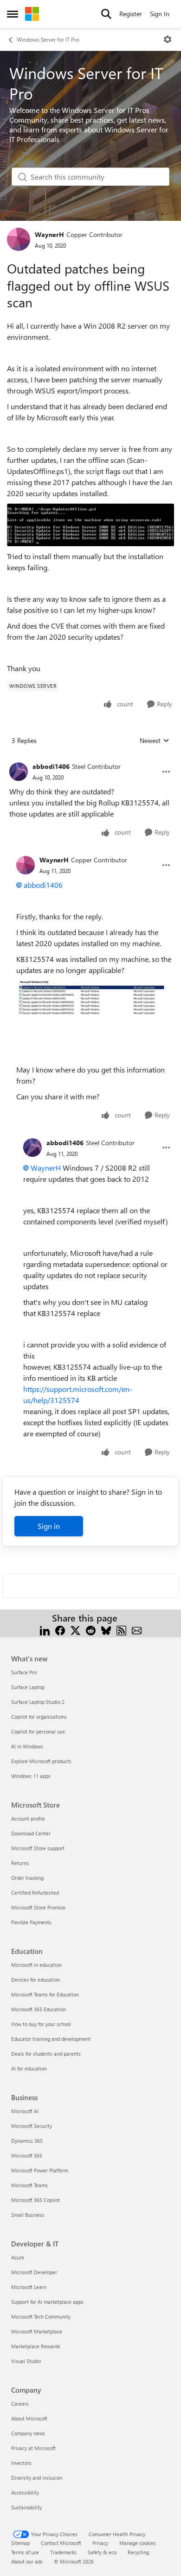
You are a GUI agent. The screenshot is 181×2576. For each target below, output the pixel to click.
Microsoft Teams (29, 2185)
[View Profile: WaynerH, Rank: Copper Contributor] (19, 239)
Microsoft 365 (27, 2155)
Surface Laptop (28, 1687)
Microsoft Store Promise (38, 1907)
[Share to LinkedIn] (45, 1629)
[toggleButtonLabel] (168, 39)
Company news (28, 2433)
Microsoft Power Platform (40, 2170)
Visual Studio (26, 2361)
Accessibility (25, 2492)
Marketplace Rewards (36, 2346)
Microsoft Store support (38, 1848)
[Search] (106, 14)
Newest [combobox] (155, 741)
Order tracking (27, 1878)
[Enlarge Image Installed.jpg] (94, 998)
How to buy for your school (41, 2024)
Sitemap (20, 2543)
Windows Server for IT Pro (48, 39)
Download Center (31, 1833)
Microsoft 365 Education (39, 2009)
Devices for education (36, 1980)
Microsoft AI (25, 2111)
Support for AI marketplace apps (47, 2302)
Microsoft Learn (29, 2287)
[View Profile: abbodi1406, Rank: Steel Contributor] (19, 772)
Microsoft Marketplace (37, 2331)
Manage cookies (138, 2543)
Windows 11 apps (31, 1776)
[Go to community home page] (32, 14)
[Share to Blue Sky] (106, 1629)
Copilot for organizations (39, 1717)
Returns (20, 1863)
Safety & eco (102, 2552)
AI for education (29, 2068)
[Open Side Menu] (13, 14)
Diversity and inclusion (37, 2478)
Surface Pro (24, 1672)
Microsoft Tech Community (41, 2317)
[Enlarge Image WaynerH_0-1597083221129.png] (90, 525)
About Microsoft (29, 2418)
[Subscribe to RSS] (121, 1629)
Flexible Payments (31, 1922)
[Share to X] (75, 1629)
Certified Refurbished (35, 1893)
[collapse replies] (90, 759)
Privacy (100, 2543)
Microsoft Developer (34, 2272)
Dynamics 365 (27, 2141)
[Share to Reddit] (91, 1629)
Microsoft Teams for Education (45, 1994)
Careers (20, 2404)
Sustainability (26, 2507)
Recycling (138, 2552)
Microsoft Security (32, 2126)
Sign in (49, 1526)
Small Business (28, 2215)
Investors (21, 2463)
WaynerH (49, 234)
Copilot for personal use (38, 1731)
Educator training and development (51, 2039)
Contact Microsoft (61, 2543)
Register (131, 14)
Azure (18, 2257)
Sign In (160, 14)
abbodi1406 (51, 766)
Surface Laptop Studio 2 (38, 1702)
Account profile (28, 1818)
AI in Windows (27, 1746)
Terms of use (25, 2552)
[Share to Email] (137, 1629)
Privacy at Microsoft (33, 2448)
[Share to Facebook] (60, 1629)
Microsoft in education (36, 1965)
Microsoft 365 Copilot (36, 2200)
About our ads (27, 2561)
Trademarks (63, 2552)
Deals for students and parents (46, 2054)
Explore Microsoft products (41, 1761)
